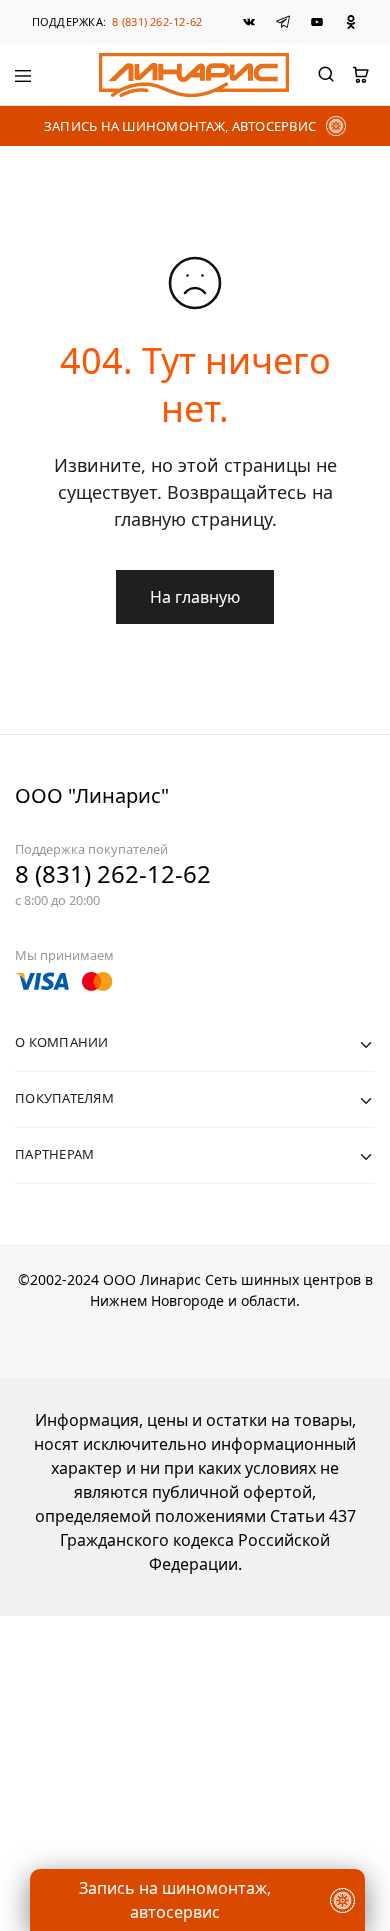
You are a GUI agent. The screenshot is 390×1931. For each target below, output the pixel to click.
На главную (195, 597)
